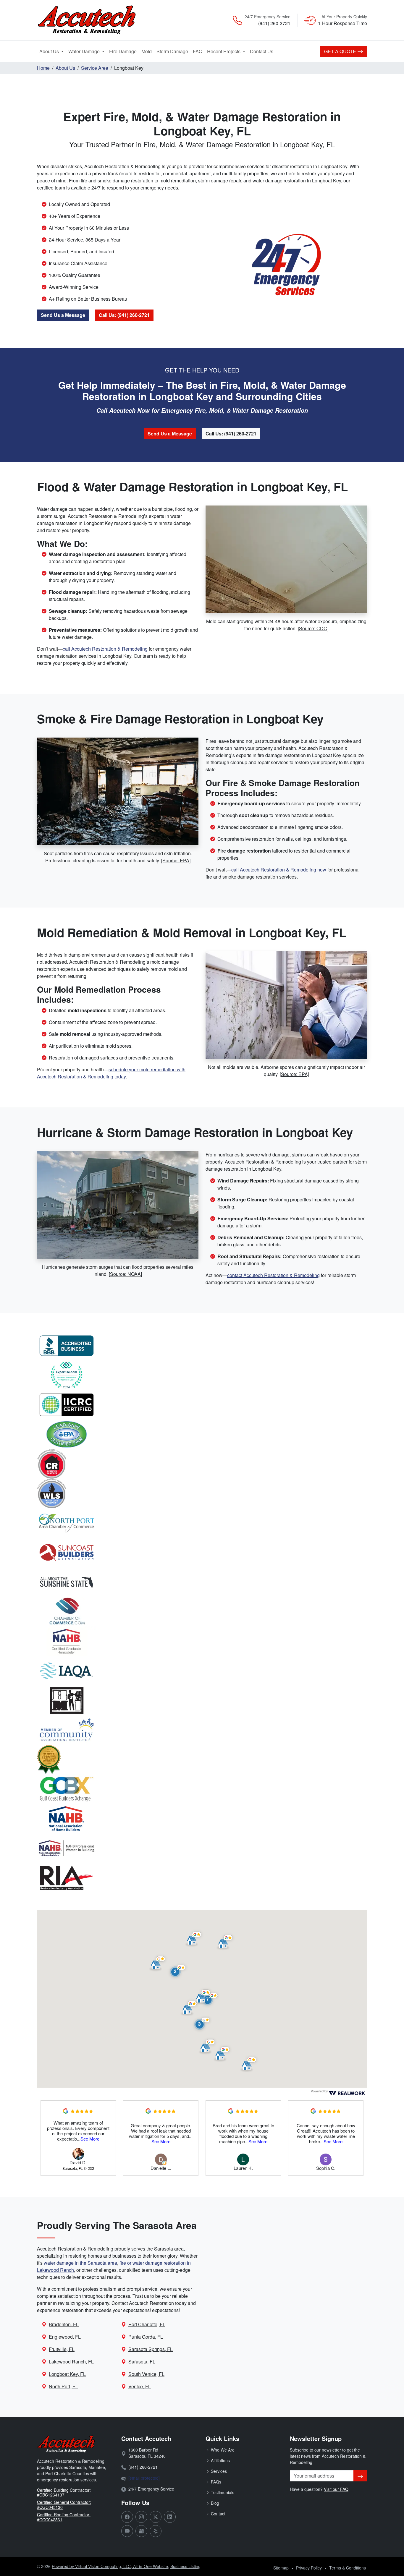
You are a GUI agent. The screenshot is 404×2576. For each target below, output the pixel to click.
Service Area (95, 68)
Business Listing (185, 2566)
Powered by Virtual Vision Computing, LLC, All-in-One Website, (110, 2566)
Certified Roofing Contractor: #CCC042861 (64, 2517)
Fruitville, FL (62, 2349)
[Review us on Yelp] (156, 2531)
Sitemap (281, 2568)
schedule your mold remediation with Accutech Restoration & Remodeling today (111, 1073)
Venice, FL (140, 2386)
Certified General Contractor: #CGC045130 (64, 2505)
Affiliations (220, 2460)
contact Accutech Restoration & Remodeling (273, 1275)
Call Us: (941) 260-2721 (124, 315)
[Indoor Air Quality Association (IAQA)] (202, 1671)
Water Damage (85, 51)
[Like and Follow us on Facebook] (127, 2517)
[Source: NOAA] (125, 1274)
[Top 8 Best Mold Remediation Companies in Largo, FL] (202, 1375)
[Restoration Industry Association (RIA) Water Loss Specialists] (202, 1493)
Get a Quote (341, 51)
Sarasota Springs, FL (151, 2349)
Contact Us (262, 51)
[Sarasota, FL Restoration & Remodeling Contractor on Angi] (202, 1760)
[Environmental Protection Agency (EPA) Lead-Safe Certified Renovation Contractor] (202, 1434)
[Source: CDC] (313, 628)
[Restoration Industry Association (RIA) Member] (202, 1878)
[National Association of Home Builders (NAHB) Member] (202, 1819)
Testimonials (223, 2492)
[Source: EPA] (176, 860)
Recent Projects (224, 51)
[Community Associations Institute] (202, 1730)
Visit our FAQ (336, 2489)
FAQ (198, 51)
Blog (215, 2503)
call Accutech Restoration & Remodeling (105, 649)
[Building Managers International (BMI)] (202, 1700)
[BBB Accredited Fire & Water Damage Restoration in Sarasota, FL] (202, 1346)
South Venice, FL (146, 2374)
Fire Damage (124, 51)
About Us (50, 51)
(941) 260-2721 (274, 23)
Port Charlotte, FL (147, 2324)
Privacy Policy (309, 2568)
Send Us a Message (63, 315)
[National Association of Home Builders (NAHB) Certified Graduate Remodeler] (202, 1641)
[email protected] (144, 2478)
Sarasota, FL (142, 2362)
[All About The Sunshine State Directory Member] (202, 1582)
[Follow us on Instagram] (141, 2517)
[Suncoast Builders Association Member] (202, 1553)
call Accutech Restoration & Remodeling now (279, 870)
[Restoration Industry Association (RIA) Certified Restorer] (202, 1464)
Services (219, 2471)
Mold (148, 51)
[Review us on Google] (141, 2531)
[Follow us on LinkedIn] (170, 2517)
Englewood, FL (65, 2337)
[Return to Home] (90, 20)
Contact (218, 2514)
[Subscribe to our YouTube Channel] (127, 2531)
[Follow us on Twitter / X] (156, 2517)
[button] (178, 1971)
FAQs (216, 2482)
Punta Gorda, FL (146, 2337)
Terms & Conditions (348, 2568)
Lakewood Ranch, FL (71, 2362)
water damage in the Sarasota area (80, 2263)
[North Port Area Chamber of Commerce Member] (202, 1523)
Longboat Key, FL (67, 2374)
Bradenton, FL (64, 2324)
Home (43, 68)
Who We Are (223, 2450)
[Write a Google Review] (66, 2110)
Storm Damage (173, 51)
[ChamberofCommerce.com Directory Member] (202, 1612)
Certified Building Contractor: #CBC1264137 (64, 2492)
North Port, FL (63, 2386)
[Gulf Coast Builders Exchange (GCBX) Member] (202, 1789)
